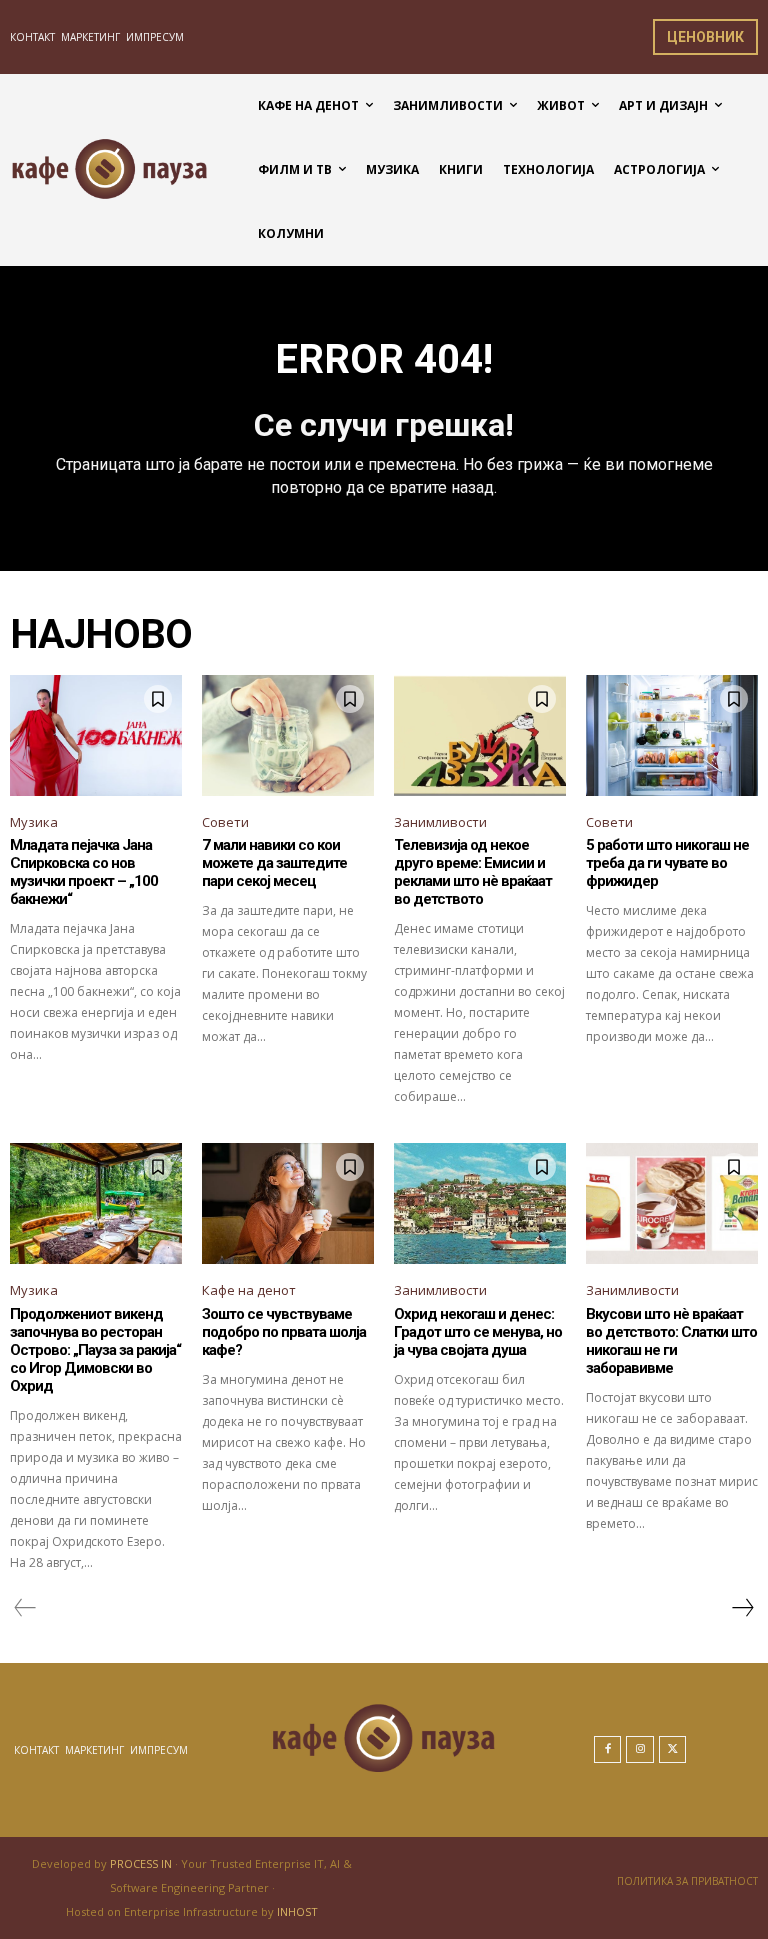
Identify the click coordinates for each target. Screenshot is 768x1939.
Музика (34, 822)
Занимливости (440, 822)
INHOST (297, 1911)
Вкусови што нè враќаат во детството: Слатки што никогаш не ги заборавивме (671, 1341)
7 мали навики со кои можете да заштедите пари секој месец (274, 863)
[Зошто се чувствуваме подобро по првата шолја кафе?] (288, 1203)
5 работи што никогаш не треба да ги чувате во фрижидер (667, 863)
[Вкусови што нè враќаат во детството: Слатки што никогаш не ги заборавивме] (672, 1203)
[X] (673, 1750)
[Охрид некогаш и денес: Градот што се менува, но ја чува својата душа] (480, 1203)
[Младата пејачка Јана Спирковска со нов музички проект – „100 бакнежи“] (96, 735)
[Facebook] (608, 1750)
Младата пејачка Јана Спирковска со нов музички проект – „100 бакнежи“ (84, 872)
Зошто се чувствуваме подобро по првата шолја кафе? (284, 1332)
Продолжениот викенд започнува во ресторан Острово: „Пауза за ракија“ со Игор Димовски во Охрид (95, 1350)
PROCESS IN (142, 1863)
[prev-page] (25, 1608)
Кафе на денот (249, 1290)
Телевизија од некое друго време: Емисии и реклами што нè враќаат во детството (473, 872)
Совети (225, 822)
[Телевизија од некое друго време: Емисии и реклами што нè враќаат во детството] (480, 735)
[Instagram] (640, 1750)
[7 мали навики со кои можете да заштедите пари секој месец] (288, 735)
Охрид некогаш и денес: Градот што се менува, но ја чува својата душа (478, 1332)
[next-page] (742, 1608)
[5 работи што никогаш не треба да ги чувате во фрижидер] (672, 735)
